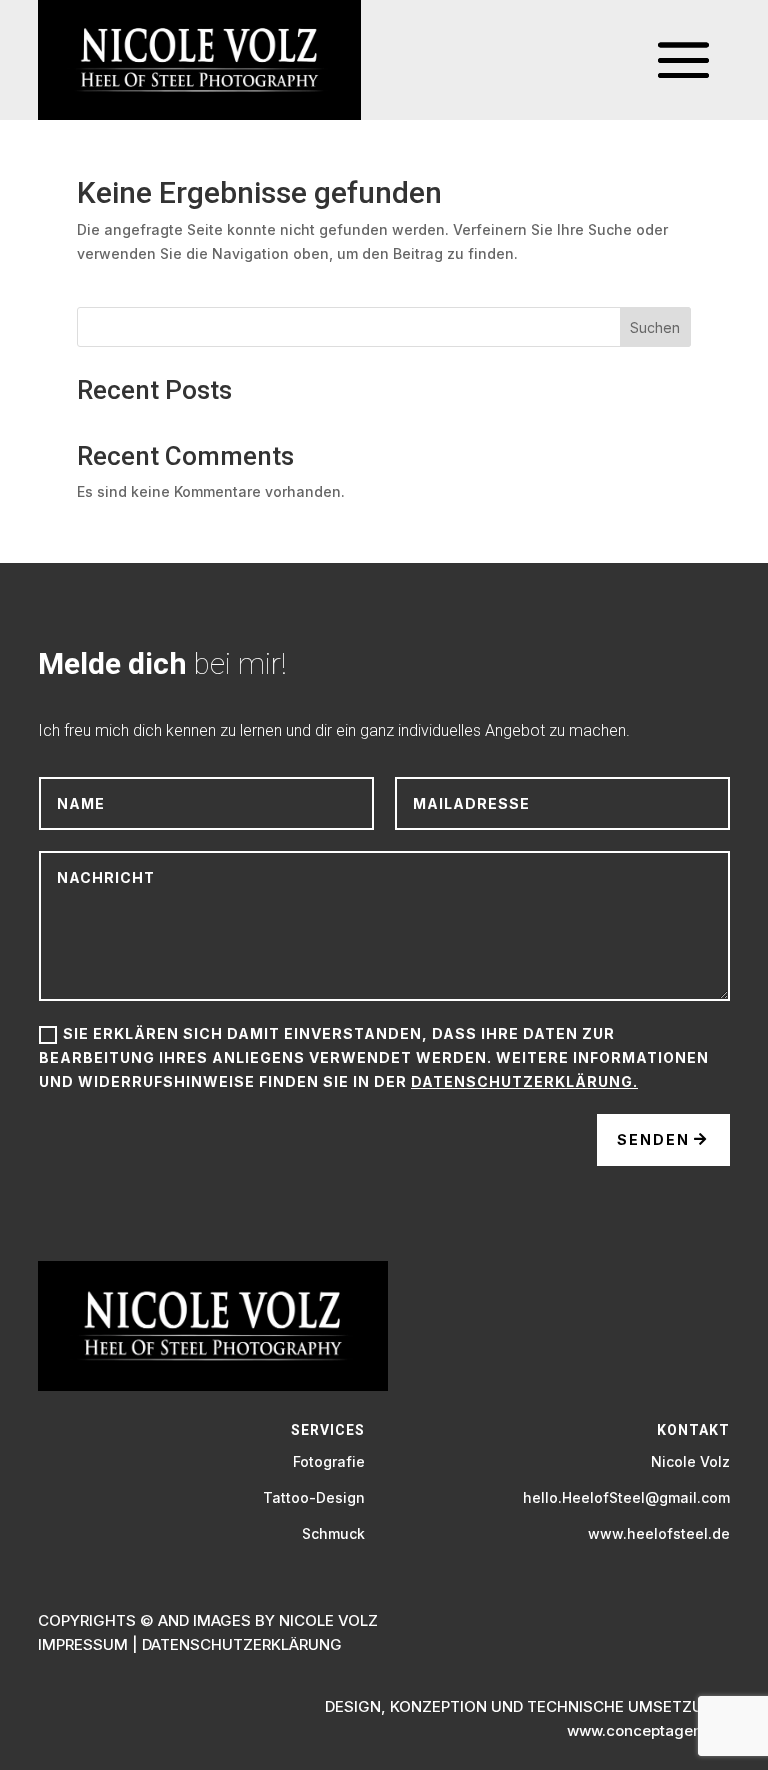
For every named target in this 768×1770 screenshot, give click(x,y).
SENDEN (653, 1139)
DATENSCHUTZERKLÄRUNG (242, 1644)
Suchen (655, 327)
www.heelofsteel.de (659, 1533)
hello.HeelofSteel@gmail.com (626, 1497)
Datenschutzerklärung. (524, 1081)
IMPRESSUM (83, 1644)
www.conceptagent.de (648, 1730)
